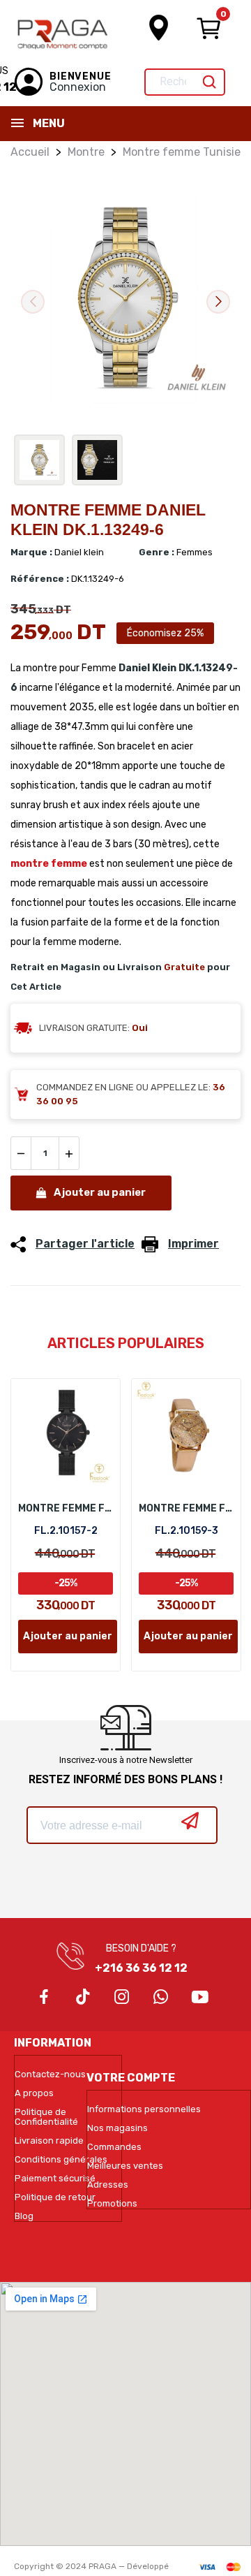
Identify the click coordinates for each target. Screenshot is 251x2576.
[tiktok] (83, 1998)
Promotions (112, 2204)
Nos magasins (117, 2128)
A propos (34, 2093)
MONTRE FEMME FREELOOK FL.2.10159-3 (186, 1508)
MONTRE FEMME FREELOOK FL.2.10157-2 (66, 1508)
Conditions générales (61, 2160)
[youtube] (200, 1998)
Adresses (108, 2185)
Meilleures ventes (125, 2166)
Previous (33, 302)
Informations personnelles (144, 2109)
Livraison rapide (49, 2141)
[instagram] (122, 1998)
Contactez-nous (50, 2074)
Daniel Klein (147, 668)
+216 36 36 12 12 (141, 1968)
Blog (24, 2216)
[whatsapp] (161, 1998)
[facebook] (44, 1998)
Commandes (114, 2147)
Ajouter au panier (100, 1192)
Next (218, 302)
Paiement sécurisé (55, 2179)
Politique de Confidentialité (46, 2117)
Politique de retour (55, 2197)
